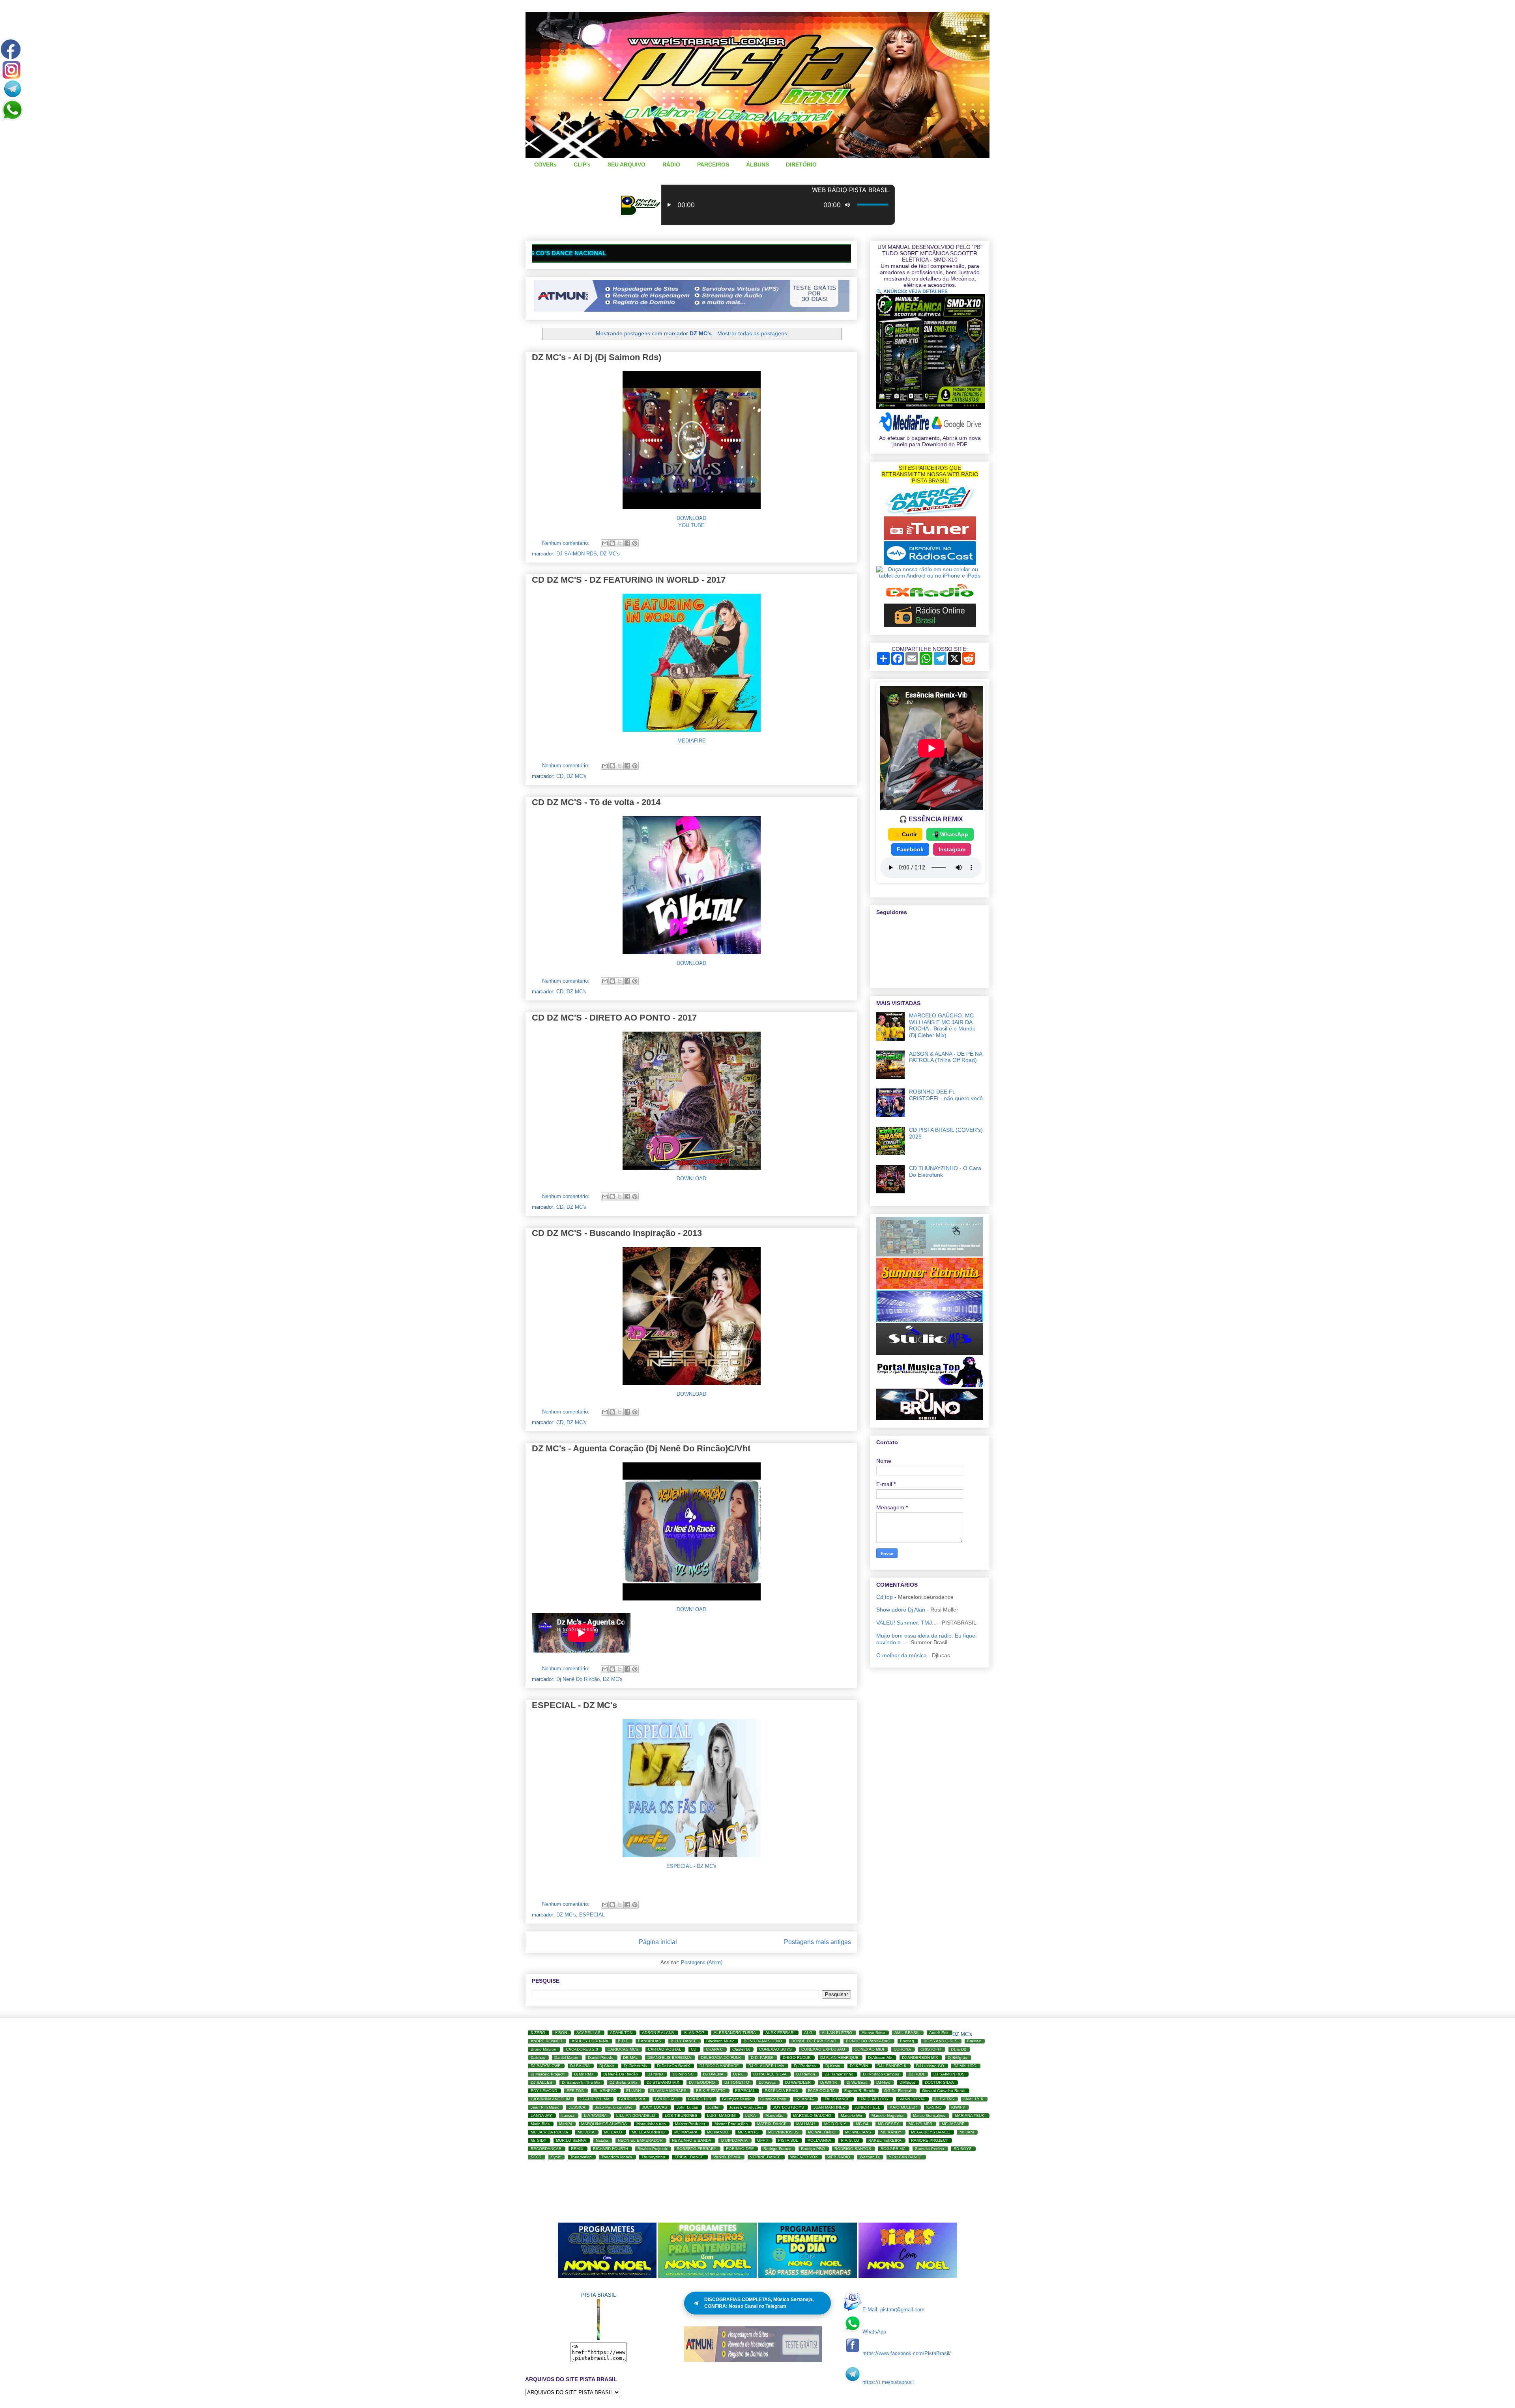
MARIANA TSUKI (970, 2115)
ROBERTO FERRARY (697, 2149)
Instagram (952, 849)
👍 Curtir (905, 834)
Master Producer (690, 2124)
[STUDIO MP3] (930, 1353)
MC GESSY (888, 2124)
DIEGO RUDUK (797, 2057)
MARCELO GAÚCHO (812, 2115)
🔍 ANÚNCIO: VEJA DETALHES (912, 292)
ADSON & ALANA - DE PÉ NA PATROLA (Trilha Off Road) (945, 1057)
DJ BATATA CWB (546, 2066)
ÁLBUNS (757, 165)
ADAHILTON (621, 2033)
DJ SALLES (541, 2082)
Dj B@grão (958, 2057)
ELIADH (633, 2091)
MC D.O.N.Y (835, 2124)
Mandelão (774, 2115)
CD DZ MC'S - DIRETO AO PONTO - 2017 (614, 1018)
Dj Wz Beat (857, 2082)
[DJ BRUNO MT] (930, 1418)
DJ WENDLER (798, 2082)
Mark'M (565, 2124)
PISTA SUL (788, 2140)
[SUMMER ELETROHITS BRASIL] (930, 1287)
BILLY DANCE (684, 2041)
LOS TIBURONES (681, 2115)
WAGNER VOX (804, 2157)
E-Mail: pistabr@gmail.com (893, 2310)
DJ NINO (655, 2074)
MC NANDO (718, 2132)
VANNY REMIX (727, 2157)
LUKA (751, 2115)
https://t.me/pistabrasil (888, 2382)
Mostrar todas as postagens (752, 333)
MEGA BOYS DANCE (931, 2132)
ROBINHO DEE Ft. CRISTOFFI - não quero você (946, 1095)
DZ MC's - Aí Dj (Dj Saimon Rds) (597, 357)
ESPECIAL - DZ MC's (574, 1705)
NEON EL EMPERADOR (640, 2140)
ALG (808, 2033)
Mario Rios (540, 2124)
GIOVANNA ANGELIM (550, 2099)
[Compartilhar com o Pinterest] (635, 543)
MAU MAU (805, 2124)
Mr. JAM (967, 2132)
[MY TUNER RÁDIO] (930, 538)
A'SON (561, 2033)
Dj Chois (607, 2066)
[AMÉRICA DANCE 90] (930, 513)
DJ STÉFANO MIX (663, 2082)
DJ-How (883, 2082)
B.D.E (623, 2041)
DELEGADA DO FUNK (721, 2057)
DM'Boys (907, 2082)
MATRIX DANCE (772, 2124)
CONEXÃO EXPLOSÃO (823, 2049)
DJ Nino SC (683, 2074)
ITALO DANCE (837, 2099)
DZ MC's (610, 554)
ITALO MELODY (874, 2099)
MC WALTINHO (822, 2132)
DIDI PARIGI (762, 2057)
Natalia (602, 2140)
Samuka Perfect (930, 2149)
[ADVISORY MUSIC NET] (930, 1254)
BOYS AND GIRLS (941, 2041)
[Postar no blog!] (612, 543)
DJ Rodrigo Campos (881, 2074)
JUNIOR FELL (867, 2107)
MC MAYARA (686, 2132)
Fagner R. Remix (859, 2091)
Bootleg (907, 2041)
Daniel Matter (566, 2057)
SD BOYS (963, 2149)
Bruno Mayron (543, 2049)
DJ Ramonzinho (839, 2074)
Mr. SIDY (539, 2140)
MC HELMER (920, 2124)
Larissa (568, 2115)
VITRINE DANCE (765, 2157)
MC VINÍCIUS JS (783, 2132)
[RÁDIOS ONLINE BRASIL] (930, 625)
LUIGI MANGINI (721, 2115)
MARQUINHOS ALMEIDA (604, 2124)
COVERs (545, 165)
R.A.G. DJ (850, 2140)
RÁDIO (671, 165)
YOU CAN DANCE (905, 2157)
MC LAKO (613, 2132)
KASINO (934, 2107)
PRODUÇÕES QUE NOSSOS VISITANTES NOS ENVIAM (646, 253)
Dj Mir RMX (584, 2074)
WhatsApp (874, 2332)
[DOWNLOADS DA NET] (930, 1320)
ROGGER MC (893, 2149)
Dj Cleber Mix (636, 2066)
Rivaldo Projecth (652, 2149)
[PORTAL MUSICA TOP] (930, 1385)
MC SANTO (748, 2132)
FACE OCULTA (821, 2091)
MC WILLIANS (858, 2132)
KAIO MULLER (903, 2107)
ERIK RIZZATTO (711, 2091)
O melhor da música (902, 1655)
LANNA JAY (541, 2115)
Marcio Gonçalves (929, 2115)
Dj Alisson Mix (880, 2057)
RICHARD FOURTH (611, 2149)
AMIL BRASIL (907, 2033)
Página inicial (658, 1942)
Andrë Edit (939, 2033)
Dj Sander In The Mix (581, 2082)
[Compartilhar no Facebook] (627, 543)
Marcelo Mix (851, 2115)
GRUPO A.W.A (632, 2099)
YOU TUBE (691, 525)
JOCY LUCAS (655, 2107)
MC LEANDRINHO (648, 2132)
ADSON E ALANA (658, 2033)
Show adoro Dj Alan (901, 1610)
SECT (536, 2157)
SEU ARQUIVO (627, 165)
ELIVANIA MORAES (668, 2091)
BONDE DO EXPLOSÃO (814, 2041)
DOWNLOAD (691, 518)
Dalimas (538, 2057)
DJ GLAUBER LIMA (766, 2066)
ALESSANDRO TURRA (735, 2033)
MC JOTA (586, 2132)
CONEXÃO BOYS (775, 2049)
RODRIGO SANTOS (853, 2149)
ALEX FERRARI (780, 2033)
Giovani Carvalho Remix (944, 2091)
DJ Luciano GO (930, 2066)
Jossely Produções (746, 2107)
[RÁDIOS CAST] (930, 563)
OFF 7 (763, 2140)
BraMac (974, 2041)
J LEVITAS (944, 2099)
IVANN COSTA (912, 2099)
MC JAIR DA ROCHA (549, 2132)
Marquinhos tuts (651, 2124)
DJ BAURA (580, 2066)
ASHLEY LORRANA (590, 2041)
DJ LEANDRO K (892, 2066)
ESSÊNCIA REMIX (782, 2091)
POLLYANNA (819, 2140)
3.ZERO (538, 2033)
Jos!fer (714, 2107)
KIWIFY (958, 2107)
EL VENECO (605, 2091)
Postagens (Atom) (702, 1962)
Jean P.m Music (545, 2107)
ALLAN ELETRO (837, 2033)
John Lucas (687, 2107)
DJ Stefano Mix (623, 2082)
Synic (556, 2157)
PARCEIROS (713, 165)
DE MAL (630, 2057)
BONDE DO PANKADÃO (868, 2041)
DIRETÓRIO (801, 165)
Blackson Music (720, 2041)
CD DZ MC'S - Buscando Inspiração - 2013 (617, 1233)
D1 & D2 (959, 2049)
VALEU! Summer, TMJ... (906, 1623)
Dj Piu (738, 2074)
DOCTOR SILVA (939, 2082)
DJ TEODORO (702, 2082)
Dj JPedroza (805, 2066)
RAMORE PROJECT (930, 2140)
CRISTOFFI (931, 2049)
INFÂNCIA (805, 2099)
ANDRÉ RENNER (546, 2041)
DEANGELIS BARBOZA (669, 2057)
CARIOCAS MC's (623, 2049)
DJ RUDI (916, 2074)
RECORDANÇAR (546, 2149)
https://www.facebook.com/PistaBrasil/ (907, 2353)
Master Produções (731, 2124)
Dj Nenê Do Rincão (578, 1679)
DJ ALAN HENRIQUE (839, 2057)
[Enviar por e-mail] (605, 543)
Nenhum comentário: (567, 543)
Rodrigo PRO (813, 2149)
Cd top (885, 1597)
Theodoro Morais (617, 2157)
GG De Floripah (898, 2091)
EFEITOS (575, 2091)
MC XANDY (891, 2132)
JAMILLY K (974, 2099)
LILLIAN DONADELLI (636, 2115)
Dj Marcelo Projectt (548, 2074)
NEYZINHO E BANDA (692, 2140)
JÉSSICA (577, 2107)
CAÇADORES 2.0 (582, 2049)
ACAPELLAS (588, 2033)
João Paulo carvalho (614, 2107)
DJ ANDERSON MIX (920, 2057)
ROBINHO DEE (740, 2149)
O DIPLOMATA (734, 2140)
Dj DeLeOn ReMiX (673, 2066)
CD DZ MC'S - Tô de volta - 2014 (596, 802)
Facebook (910, 849)
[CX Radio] (930, 600)
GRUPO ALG (667, 2099)
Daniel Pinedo (601, 2057)
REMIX (577, 2149)
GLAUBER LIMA (595, 2099)
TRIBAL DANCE (689, 2157)
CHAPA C (714, 2049)
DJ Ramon (806, 2074)
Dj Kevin (833, 2066)
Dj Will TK (829, 2082)
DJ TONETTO (737, 2082)
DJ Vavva (767, 2082)
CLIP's (582, 165)
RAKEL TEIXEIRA (885, 2140)
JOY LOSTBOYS (788, 2107)
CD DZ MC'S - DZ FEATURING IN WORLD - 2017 (629, 580)
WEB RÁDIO (839, 2157)
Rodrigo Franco (777, 2149)
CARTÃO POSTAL (665, 2049)
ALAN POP (694, 2033)
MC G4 (862, 2124)
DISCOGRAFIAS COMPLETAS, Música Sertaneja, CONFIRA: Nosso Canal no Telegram (759, 2303)
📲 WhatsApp (950, 834)
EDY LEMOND (544, 2091)
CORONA (902, 2049)
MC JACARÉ (953, 2124)
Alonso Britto (873, 2033)
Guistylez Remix (736, 2099)
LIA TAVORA (595, 2115)
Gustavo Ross (773, 2099)
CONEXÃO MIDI (869, 2049)
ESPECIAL (592, 1915)
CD (560, 776)
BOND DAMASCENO (763, 2041)
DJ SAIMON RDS (577, 554)
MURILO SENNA (571, 2140)
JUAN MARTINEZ (829, 2107)
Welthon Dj (870, 2157)
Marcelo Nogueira (887, 2115)
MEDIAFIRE (692, 741)
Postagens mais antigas (817, 1942)
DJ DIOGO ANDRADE (719, 2066)
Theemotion (581, 2157)
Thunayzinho (653, 2157)
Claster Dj (741, 2049)
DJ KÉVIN (859, 2066)
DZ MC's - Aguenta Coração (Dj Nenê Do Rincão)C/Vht (641, 1448)
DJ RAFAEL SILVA (770, 2074)
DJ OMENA (713, 2074)
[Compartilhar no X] (620, 543)
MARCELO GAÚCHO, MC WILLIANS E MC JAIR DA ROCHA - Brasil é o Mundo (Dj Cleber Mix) (942, 1025)
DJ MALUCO (965, 2066)
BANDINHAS (650, 2041)
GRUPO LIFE (700, 2099)
